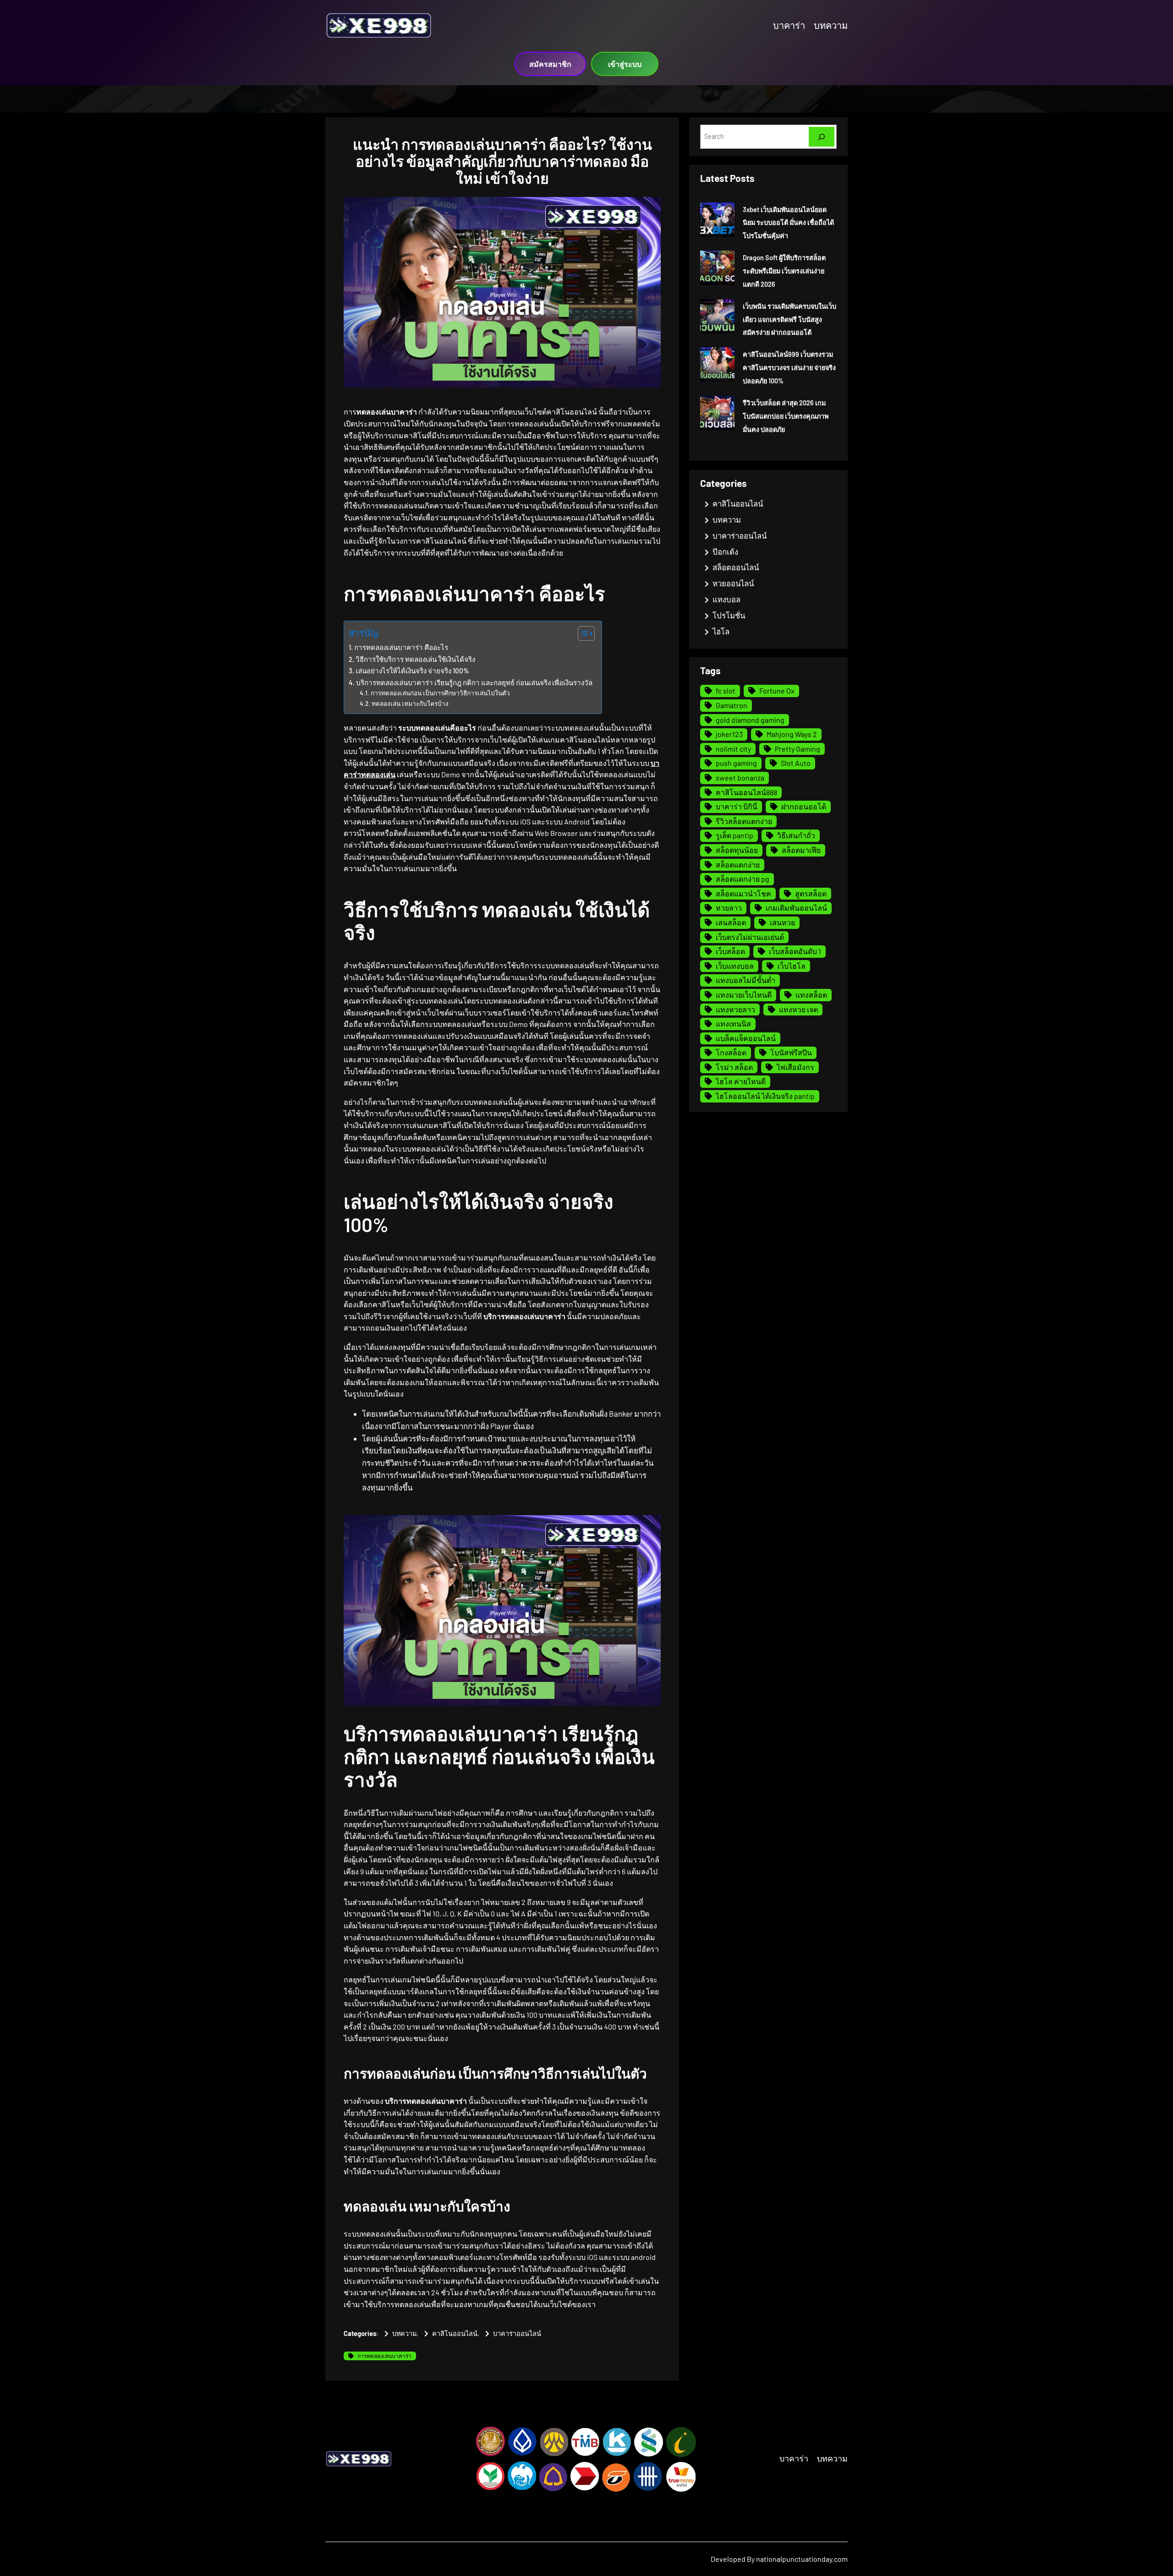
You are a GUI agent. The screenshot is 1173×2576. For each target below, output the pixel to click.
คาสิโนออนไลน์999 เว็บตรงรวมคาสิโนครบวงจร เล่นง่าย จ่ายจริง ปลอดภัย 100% (789, 368)
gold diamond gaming (750, 720)
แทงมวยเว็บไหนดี (744, 995)
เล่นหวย (782, 922)
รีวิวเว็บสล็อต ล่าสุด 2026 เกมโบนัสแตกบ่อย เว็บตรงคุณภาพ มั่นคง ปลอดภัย (786, 416)
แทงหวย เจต (798, 1009)
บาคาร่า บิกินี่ (737, 806)
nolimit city (733, 749)
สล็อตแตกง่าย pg (743, 879)
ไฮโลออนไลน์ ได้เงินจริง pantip (765, 1096)
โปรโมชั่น (729, 615)
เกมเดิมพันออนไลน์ (796, 908)
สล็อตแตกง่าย (738, 865)
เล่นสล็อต (731, 922)
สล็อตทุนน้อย (737, 850)
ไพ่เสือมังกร (795, 1067)
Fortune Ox (777, 690)
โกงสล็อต (731, 1052)
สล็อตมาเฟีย (801, 850)
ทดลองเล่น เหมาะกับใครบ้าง (410, 703)
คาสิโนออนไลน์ (455, 2333)
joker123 (729, 734)
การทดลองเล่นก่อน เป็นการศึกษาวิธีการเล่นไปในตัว (440, 693)
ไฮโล (721, 631)
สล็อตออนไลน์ (736, 567)
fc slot (726, 690)
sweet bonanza (740, 778)
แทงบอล (726, 599)
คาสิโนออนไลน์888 (746, 792)
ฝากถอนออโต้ (804, 806)
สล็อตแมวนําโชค (743, 893)
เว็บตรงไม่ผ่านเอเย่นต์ (750, 937)
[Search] (822, 137)
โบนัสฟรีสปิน (791, 1052)
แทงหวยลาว (735, 1009)
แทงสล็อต (811, 995)
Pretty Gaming (798, 749)
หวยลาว (729, 908)
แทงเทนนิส (733, 1023)
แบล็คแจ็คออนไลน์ (746, 1038)
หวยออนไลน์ (733, 583)
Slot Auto (796, 763)
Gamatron (732, 705)
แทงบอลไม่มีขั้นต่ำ (745, 980)
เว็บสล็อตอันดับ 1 (795, 951)
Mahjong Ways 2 (792, 734)
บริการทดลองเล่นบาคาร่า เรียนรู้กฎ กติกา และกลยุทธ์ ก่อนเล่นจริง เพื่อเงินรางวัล (474, 682)
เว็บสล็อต (730, 951)
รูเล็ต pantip (734, 835)
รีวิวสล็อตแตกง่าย (744, 821)
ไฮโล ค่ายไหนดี (741, 1081)
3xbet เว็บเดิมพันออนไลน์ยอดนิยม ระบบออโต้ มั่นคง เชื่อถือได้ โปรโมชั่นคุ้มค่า (788, 223)
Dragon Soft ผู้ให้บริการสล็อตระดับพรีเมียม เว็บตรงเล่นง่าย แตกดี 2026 (784, 271)
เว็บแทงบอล (735, 966)
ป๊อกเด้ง (725, 551)
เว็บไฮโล (792, 966)
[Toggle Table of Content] (582, 633)
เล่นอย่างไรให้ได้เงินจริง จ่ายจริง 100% (412, 671)
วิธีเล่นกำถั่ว (796, 835)
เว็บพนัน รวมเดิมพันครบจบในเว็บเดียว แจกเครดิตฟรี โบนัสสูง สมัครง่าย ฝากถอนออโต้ (789, 319)
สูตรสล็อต (811, 893)
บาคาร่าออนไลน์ (517, 2333)
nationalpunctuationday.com (802, 2559)
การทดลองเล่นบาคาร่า (384, 2356)
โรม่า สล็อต (734, 1067)
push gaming (736, 763)
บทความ (404, 2333)
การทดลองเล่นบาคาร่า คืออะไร (401, 647)
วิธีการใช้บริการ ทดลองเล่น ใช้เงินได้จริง (415, 659)
